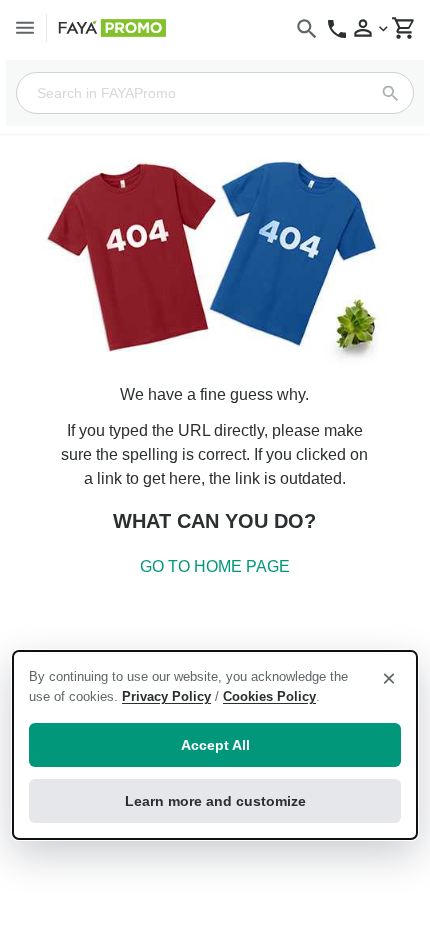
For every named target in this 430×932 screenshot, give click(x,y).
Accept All (215, 745)
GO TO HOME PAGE (215, 566)
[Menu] (25, 27)
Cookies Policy (269, 696)
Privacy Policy (166, 696)
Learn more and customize (215, 801)
